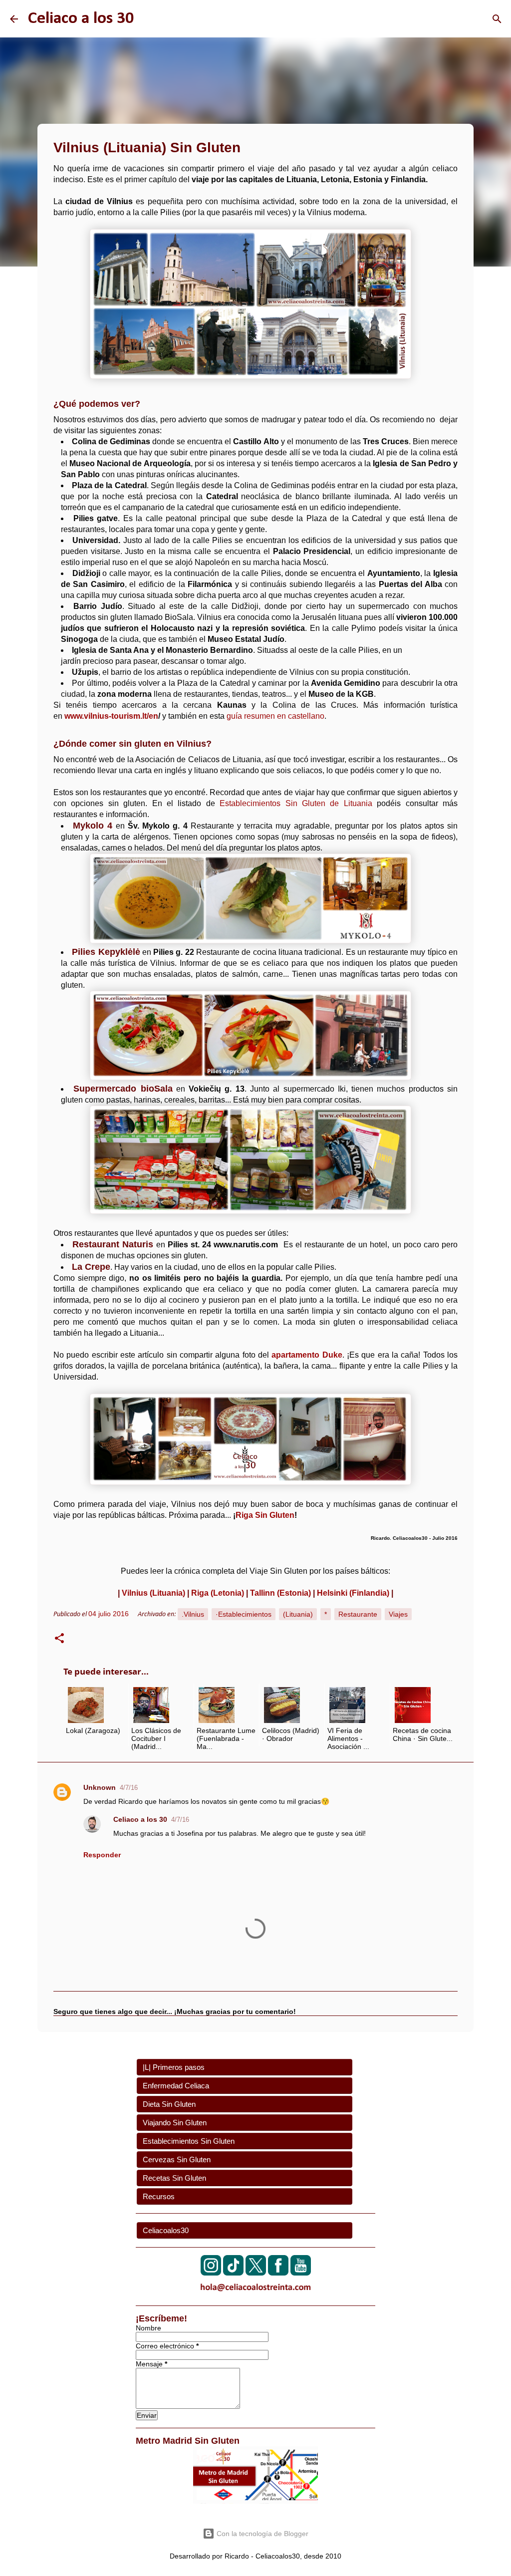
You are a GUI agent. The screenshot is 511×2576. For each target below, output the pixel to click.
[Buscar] (497, 19)
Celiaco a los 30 (81, 19)
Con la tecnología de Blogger (261, 2534)
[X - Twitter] (256, 2273)
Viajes (398, 1614)
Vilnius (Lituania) (153, 1593)
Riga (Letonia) (218, 1593)
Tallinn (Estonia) (280, 1593)
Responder (102, 1855)
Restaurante (358, 1614)
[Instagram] (211, 2273)
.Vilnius (193, 1614)
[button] (59, 1640)
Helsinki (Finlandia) (353, 1593)
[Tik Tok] (233, 2273)
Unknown (100, 1787)
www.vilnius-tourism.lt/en (111, 716)
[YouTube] (301, 2273)
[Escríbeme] (255, 2293)
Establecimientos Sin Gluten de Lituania (296, 803)
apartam (287, 1355)
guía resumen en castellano (275, 716)
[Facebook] (278, 2273)
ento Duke (322, 1355)
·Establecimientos (244, 1614)
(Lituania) (298, 1614)
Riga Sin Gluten (265, 1515)
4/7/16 (129, 1788)
